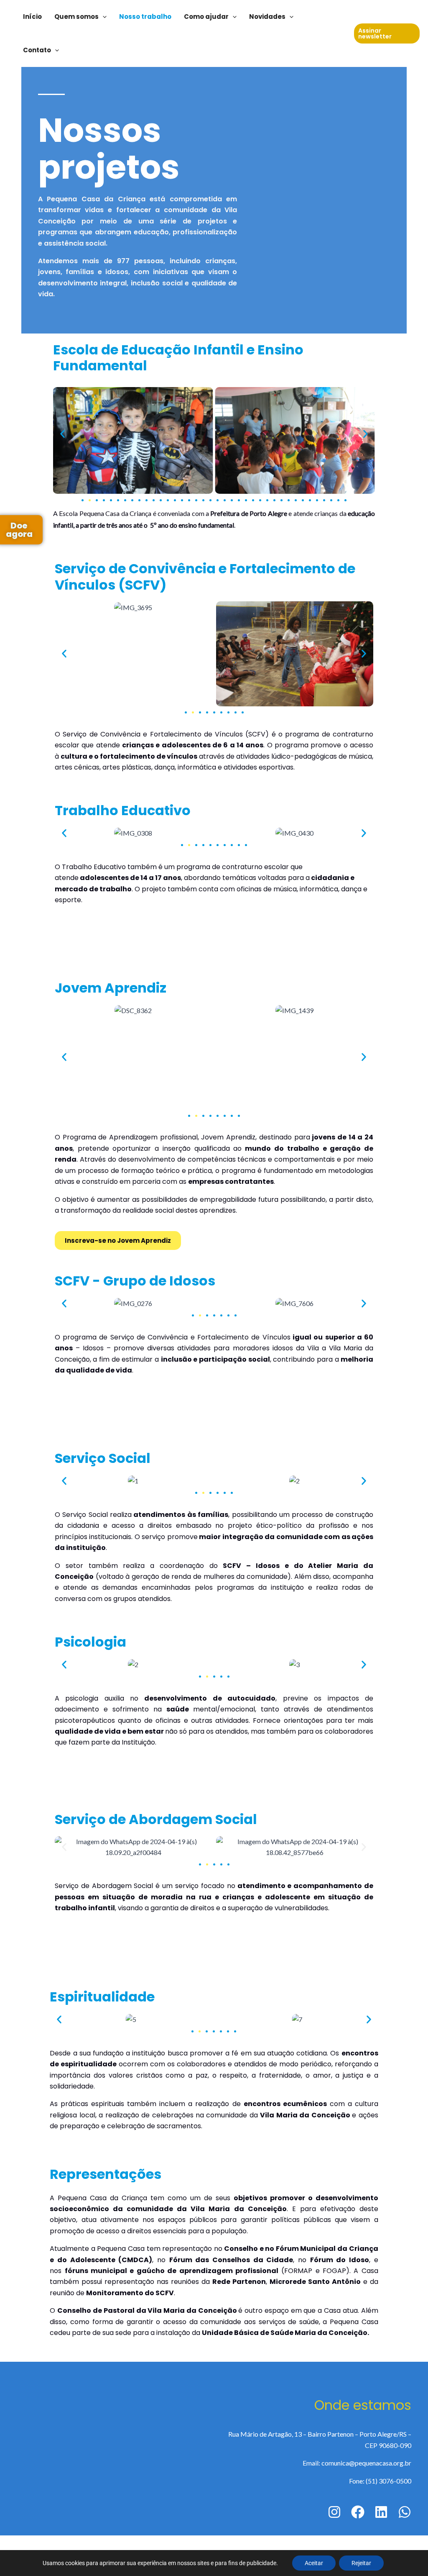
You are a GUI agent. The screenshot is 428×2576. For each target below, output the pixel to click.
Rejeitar (361, 2563)
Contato (37, 50)
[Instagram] (334, 2512)
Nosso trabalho (145, 17)
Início (32, 17)
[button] (62, 434)
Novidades (267, 17)
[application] (103, 17)
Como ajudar (206, 17)
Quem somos (76, 17)
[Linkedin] (381, 2512)
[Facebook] (358, 2512)
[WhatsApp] (405, 2512)
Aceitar (314, 2563)
